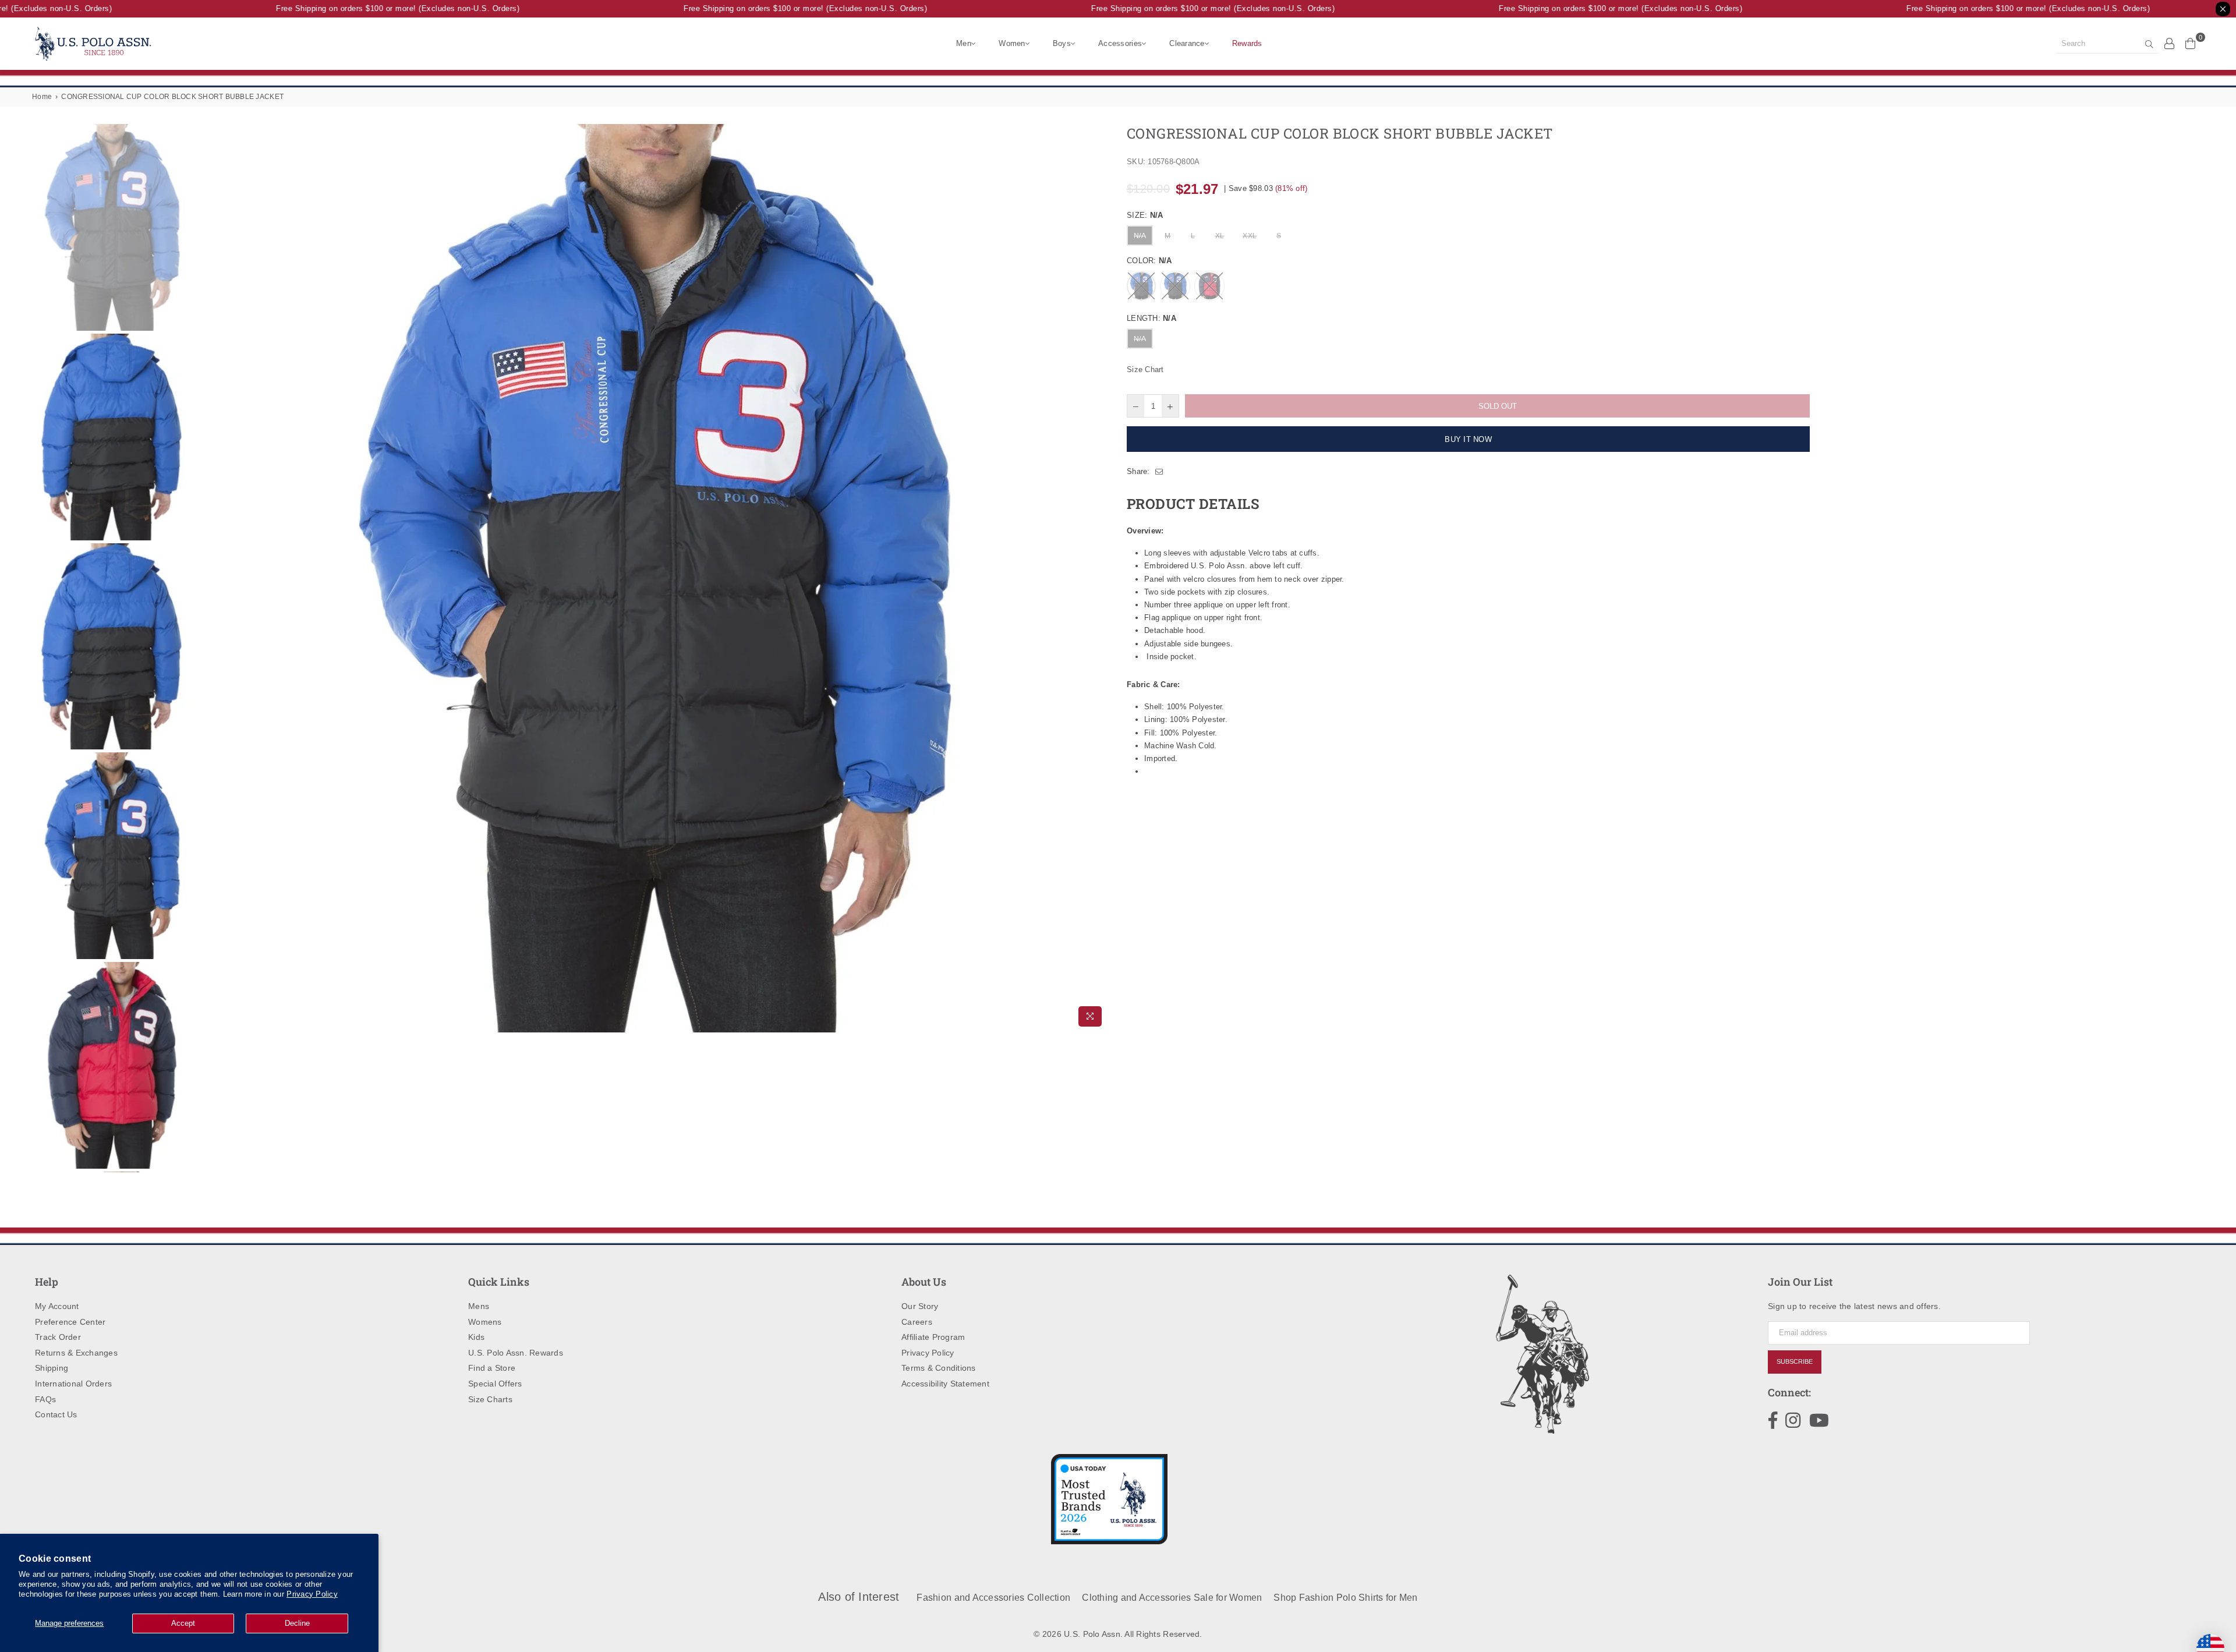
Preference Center (70, 1322)
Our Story (920, 1306)
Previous (204, 578)
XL (1220, 236)
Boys (1062, 43)
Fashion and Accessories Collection (993, 1598)
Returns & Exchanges (76, 1353)
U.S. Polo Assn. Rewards (516, 1353)
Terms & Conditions (939, 1368)
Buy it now (1468, 439)
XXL (1250, 236)
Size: (1145, 215)
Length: (1151, 318)
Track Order (58, 1337)
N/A (1140, 236)
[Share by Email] (1159, 472)
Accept (183, 1623)
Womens (485, 1322)
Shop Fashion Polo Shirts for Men (1345, 1598)
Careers (917, 1322)
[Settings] (2170, 43)
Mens (479, 1306)
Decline (297, 1623)
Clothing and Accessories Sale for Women (1172, 1598)
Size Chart (1145, 369)
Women (1012, 43)
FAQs (45, 1399)
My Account (57, 1306)
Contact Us (56, 1414)
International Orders (73, 1384)
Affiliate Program (933, 1337)
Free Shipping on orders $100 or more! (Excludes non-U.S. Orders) (369, 8)
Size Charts (490, 1399)
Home (42, 97)
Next (1099, 578)
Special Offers (495, 1384)
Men (964, 43)
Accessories (1120, 43)
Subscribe (1795, 1361)
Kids (476, 1337)
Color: (1149, 261)
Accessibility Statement (945, 1384)
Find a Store (492, 1368)
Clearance (1187, 43)
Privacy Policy (312, 1594)
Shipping (52, 1368)
